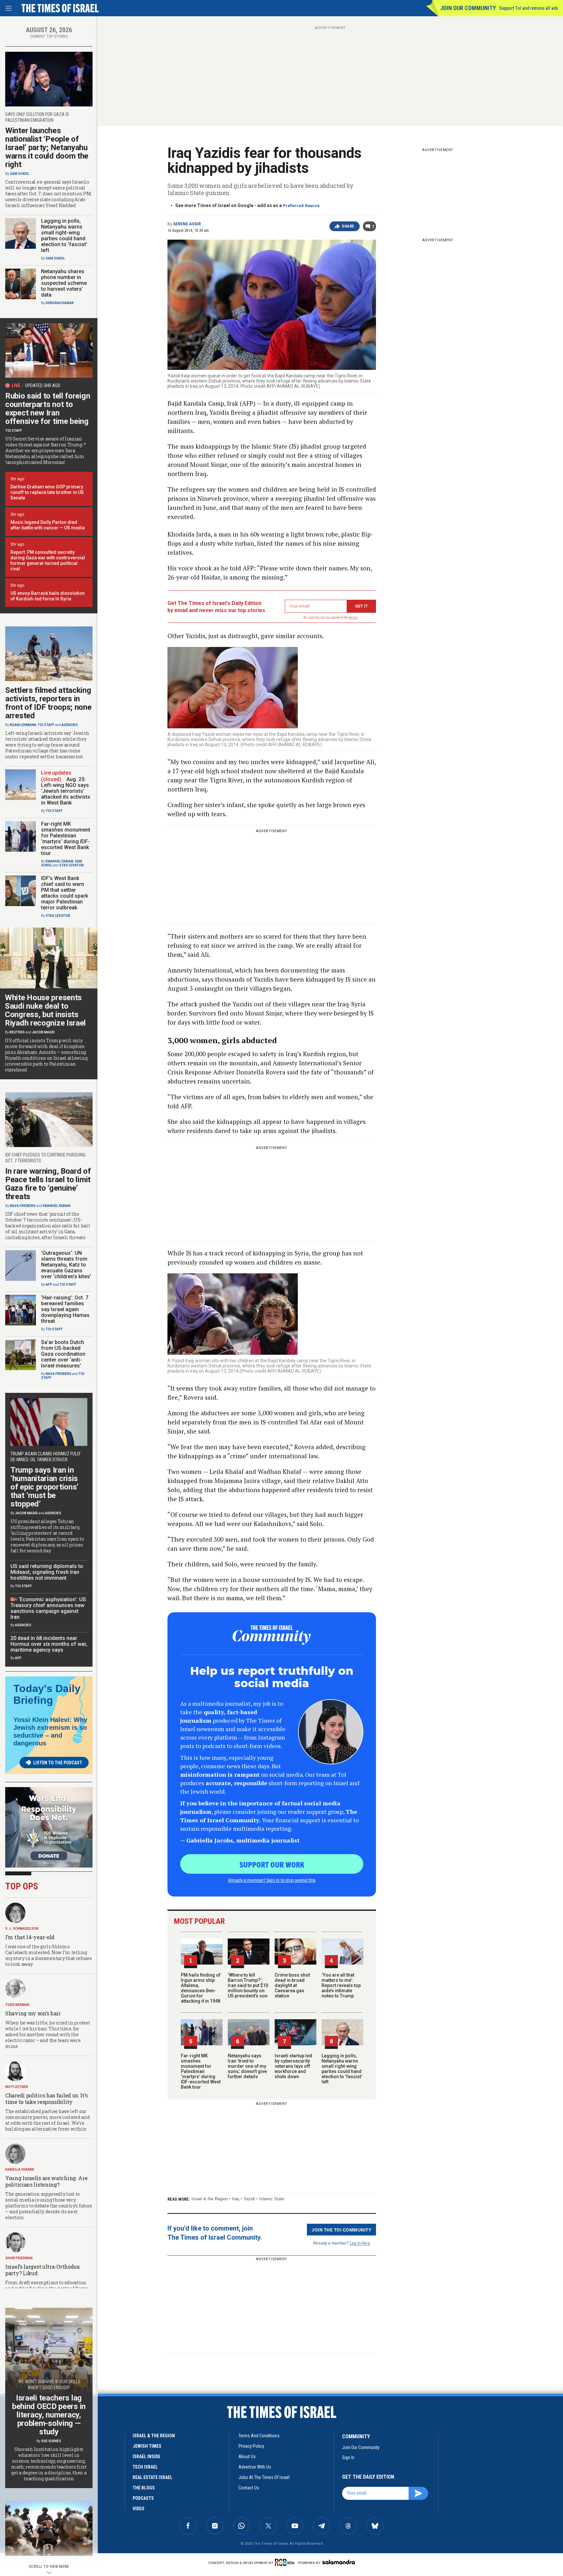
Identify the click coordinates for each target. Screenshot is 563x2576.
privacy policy (251, 2446)
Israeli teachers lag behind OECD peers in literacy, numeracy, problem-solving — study (49, 2415)
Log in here (360, 2243)
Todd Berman (17, 2005)
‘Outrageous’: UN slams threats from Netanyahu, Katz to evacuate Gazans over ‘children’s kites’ (66, 1265)
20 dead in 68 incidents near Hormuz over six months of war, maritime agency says (49, 1644)
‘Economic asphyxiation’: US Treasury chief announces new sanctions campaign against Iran (48, 1608)
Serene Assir (187, 224)
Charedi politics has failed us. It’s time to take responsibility (46, 2099)
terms (353, 617)
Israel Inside (146, 2457)
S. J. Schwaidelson (22, 1929)
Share (348, 226)
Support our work (272, 1864)
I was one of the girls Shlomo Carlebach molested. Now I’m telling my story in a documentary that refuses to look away (49, 1955)
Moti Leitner (17, 2087)
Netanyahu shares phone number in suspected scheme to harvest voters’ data (64, 283)
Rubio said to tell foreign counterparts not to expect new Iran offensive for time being (48, 409)
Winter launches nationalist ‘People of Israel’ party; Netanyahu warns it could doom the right (47, 147)
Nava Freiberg (23, 1206)
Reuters (17, 1032)
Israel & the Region (210, 2199)
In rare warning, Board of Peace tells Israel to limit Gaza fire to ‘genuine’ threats (48, 1184)
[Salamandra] (339, 2562)
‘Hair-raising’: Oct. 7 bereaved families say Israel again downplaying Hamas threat (65, 1309)
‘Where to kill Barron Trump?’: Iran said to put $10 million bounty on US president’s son (248, 1985)
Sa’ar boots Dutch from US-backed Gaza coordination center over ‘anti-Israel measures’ (63, 1354)
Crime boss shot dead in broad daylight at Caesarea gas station (292, 1985)
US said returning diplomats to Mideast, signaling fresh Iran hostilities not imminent (47, 1572)
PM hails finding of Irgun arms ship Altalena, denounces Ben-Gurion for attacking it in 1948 (201, 1988)
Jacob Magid (43, 1032)
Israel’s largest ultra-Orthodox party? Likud (43, 2270)
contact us (249, 2488)
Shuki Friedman (19, 2258)
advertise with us (255, 2467)
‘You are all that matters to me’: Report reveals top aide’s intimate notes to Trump (341, 1985)
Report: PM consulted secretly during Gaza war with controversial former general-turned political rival (48, 560)
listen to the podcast (58, 1763)
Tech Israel (145, 2467)
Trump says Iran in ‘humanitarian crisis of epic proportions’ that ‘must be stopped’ (44, 1487)
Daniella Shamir (20, 2170)
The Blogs (144, 2488)
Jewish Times (147, 2446)
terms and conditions (259, 2436)
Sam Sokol (19, 174)
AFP (49, 1285)
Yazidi (249, 2199)
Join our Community (468, 8)
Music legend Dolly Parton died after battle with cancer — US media (48, 525)
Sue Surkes (51, 2441)
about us (247, 2457)
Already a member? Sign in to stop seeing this (272, 1880)
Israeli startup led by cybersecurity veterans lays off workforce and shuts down (293, 2066)
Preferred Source (301, 206)
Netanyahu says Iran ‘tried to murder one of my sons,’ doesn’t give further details (247, 2066)
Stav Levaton (72, 865)
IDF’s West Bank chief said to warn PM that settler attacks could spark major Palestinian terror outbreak (65, 893)
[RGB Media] (286, 2562)
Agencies (70, 725)
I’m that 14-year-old (30, 1937)
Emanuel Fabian (59, 861)
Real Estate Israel (152, 2477)
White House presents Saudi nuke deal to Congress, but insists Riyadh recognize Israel (45, 1010)
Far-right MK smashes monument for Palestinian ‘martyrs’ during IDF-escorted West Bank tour (201, 2071)
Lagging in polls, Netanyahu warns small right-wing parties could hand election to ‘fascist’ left (342, 2069)
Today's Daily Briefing (47, 1694)
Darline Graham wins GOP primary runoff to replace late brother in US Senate (47, 492)
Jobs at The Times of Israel (264, 2477)
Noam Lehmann (23, 725)
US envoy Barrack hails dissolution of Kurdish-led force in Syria (48, 596)
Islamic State (272, 2199)
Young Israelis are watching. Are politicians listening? (46, 2181)
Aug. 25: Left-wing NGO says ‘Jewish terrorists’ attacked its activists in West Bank (66, 791)
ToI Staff (14, 431)
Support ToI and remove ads (529, 8)
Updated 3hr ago (43, 385)
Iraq (236, 2199)
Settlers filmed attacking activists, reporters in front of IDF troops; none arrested (48, 703)
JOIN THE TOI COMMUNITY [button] (341, 2230)
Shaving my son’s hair (33, 2013)
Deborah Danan (60, 303)
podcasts (143, 2498)
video (138, 2509)
